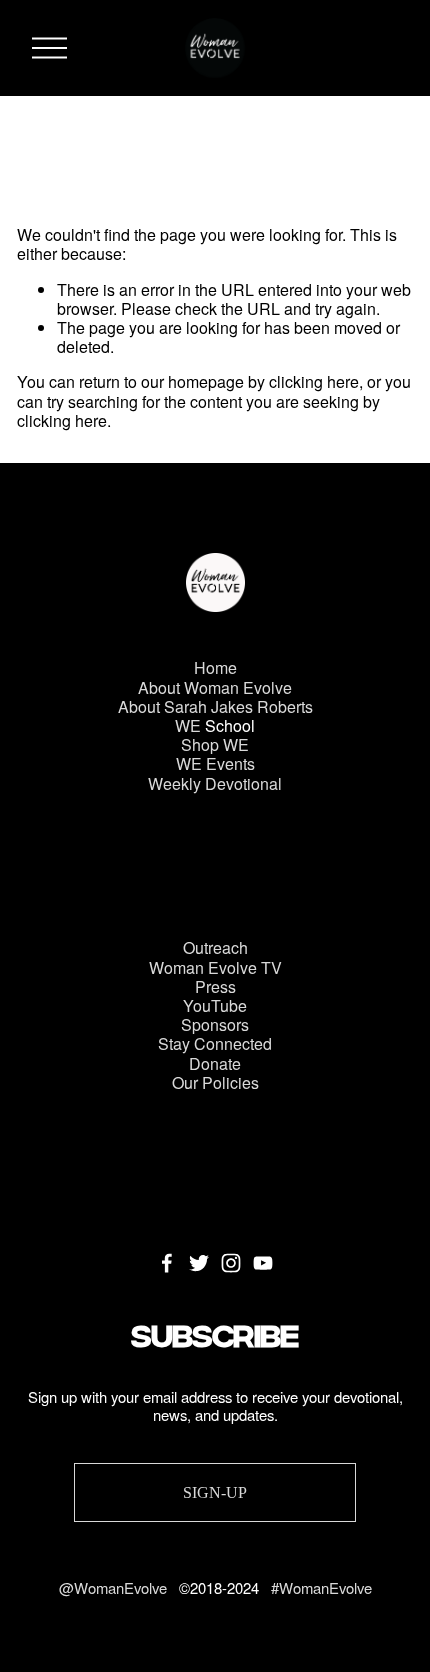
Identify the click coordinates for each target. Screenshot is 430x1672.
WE (188, 725)
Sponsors (215, 1024)
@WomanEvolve (115, 1588)
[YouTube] (263, 1263)
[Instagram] (231, 1263)
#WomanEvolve (321, 1588)
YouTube (215, 1005)
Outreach (215, 947)
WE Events (215, 763)
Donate (215, 1063)
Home (215, 667)
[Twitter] (199, 1263)
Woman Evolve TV (215, 967)
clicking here (314, 381)
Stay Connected (215, 1043)
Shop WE (215, 744)
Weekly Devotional (215, 783)
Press (215, 986)
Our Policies (215, 1082)
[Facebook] (167, 1263)
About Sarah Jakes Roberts (215, 706)
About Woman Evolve (215, 687)
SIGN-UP (215, 1492)
